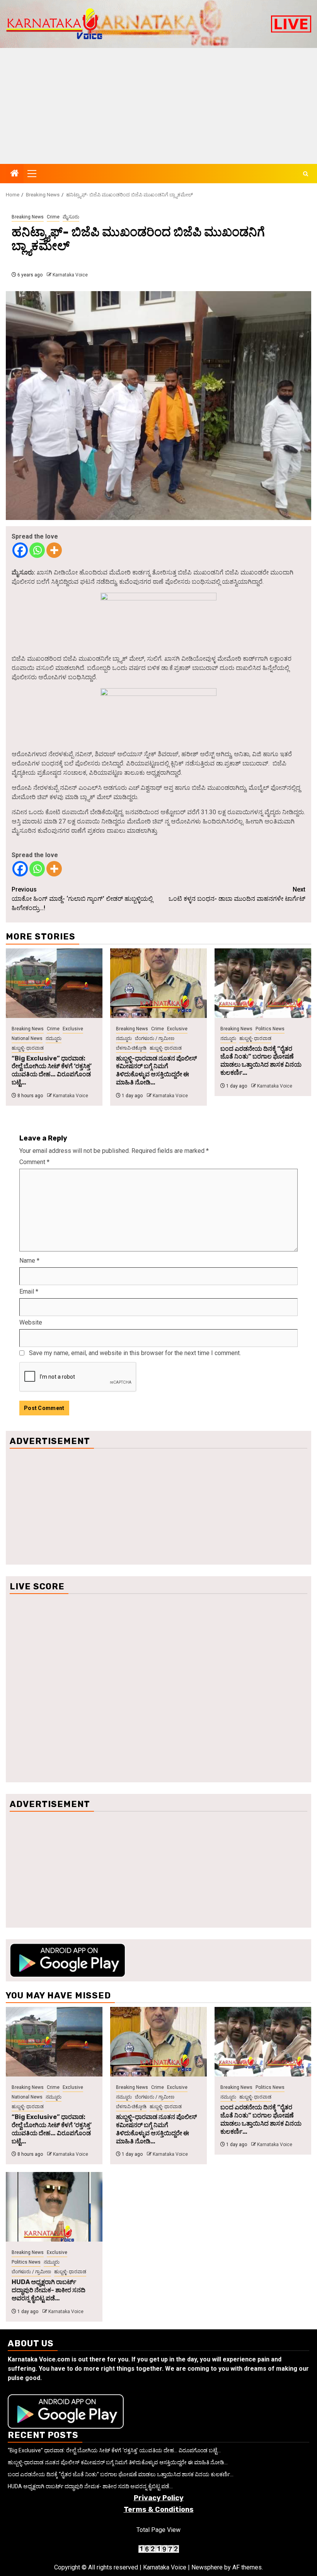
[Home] (15, 174)
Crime (53, 217)
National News (27, 1038)
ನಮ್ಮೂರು (54, 1038)
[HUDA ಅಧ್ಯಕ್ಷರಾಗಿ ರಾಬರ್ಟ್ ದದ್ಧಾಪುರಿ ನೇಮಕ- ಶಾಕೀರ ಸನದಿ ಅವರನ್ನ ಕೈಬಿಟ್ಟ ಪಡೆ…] (54, 2207)
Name (29, 1261)
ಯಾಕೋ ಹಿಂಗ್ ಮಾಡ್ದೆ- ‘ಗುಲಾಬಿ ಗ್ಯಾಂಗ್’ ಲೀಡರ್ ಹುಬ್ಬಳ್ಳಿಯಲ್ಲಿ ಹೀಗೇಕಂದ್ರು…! (82, 899)
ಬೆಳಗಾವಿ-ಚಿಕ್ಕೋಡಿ (131, 1048)
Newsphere (207, 2567)
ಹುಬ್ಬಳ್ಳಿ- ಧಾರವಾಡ (28, 1048)
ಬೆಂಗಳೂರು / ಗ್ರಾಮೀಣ (155, 1038)
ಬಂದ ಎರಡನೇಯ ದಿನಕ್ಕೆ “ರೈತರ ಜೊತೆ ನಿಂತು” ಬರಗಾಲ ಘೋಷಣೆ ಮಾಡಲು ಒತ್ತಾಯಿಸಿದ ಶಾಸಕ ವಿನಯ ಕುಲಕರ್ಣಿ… (261, 1061)
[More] (54, 550)
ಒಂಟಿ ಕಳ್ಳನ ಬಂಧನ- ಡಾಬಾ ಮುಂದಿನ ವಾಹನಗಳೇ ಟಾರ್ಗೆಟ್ (237, 894)
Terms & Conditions (159, 2510)
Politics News (270, 1029)
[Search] (306, 174)
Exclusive (73, 1029)
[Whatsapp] (37, 550)
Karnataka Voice (70, 275)
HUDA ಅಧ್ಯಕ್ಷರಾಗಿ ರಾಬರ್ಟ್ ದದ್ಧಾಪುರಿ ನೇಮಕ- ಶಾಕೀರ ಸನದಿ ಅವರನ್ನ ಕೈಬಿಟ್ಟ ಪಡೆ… (49, 2290)
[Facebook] (20, 550)
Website (31, 1322)
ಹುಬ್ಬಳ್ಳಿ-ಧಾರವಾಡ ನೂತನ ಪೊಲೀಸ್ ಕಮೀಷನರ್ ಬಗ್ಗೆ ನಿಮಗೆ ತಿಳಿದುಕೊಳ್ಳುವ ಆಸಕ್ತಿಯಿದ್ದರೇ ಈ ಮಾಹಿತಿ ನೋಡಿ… (156, 1070)
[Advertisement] (158, 106)
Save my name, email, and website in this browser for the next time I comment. (135, 1353)
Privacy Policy (159, 2498)
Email (29, 1291)
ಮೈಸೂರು (71, 217)
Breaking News (28, 217)
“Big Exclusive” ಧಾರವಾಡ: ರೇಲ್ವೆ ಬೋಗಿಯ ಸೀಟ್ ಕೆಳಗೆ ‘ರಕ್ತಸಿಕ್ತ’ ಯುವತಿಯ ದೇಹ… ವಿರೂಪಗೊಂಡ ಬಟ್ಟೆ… (52, 1070)
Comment (34, 1162)
